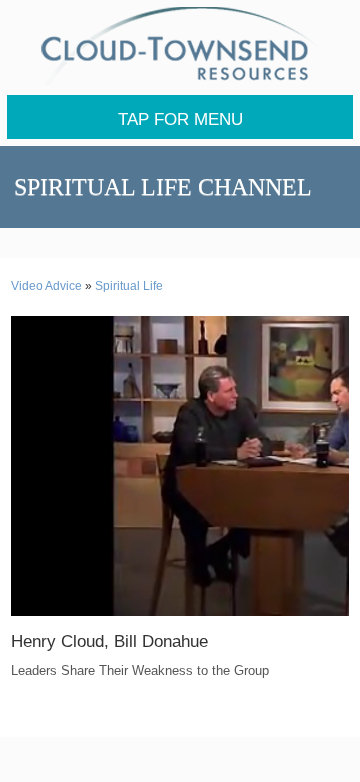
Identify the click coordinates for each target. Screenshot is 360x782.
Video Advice (46, 286)
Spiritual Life (129, 286)
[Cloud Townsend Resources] (180, 46)
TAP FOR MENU (180, 119)
